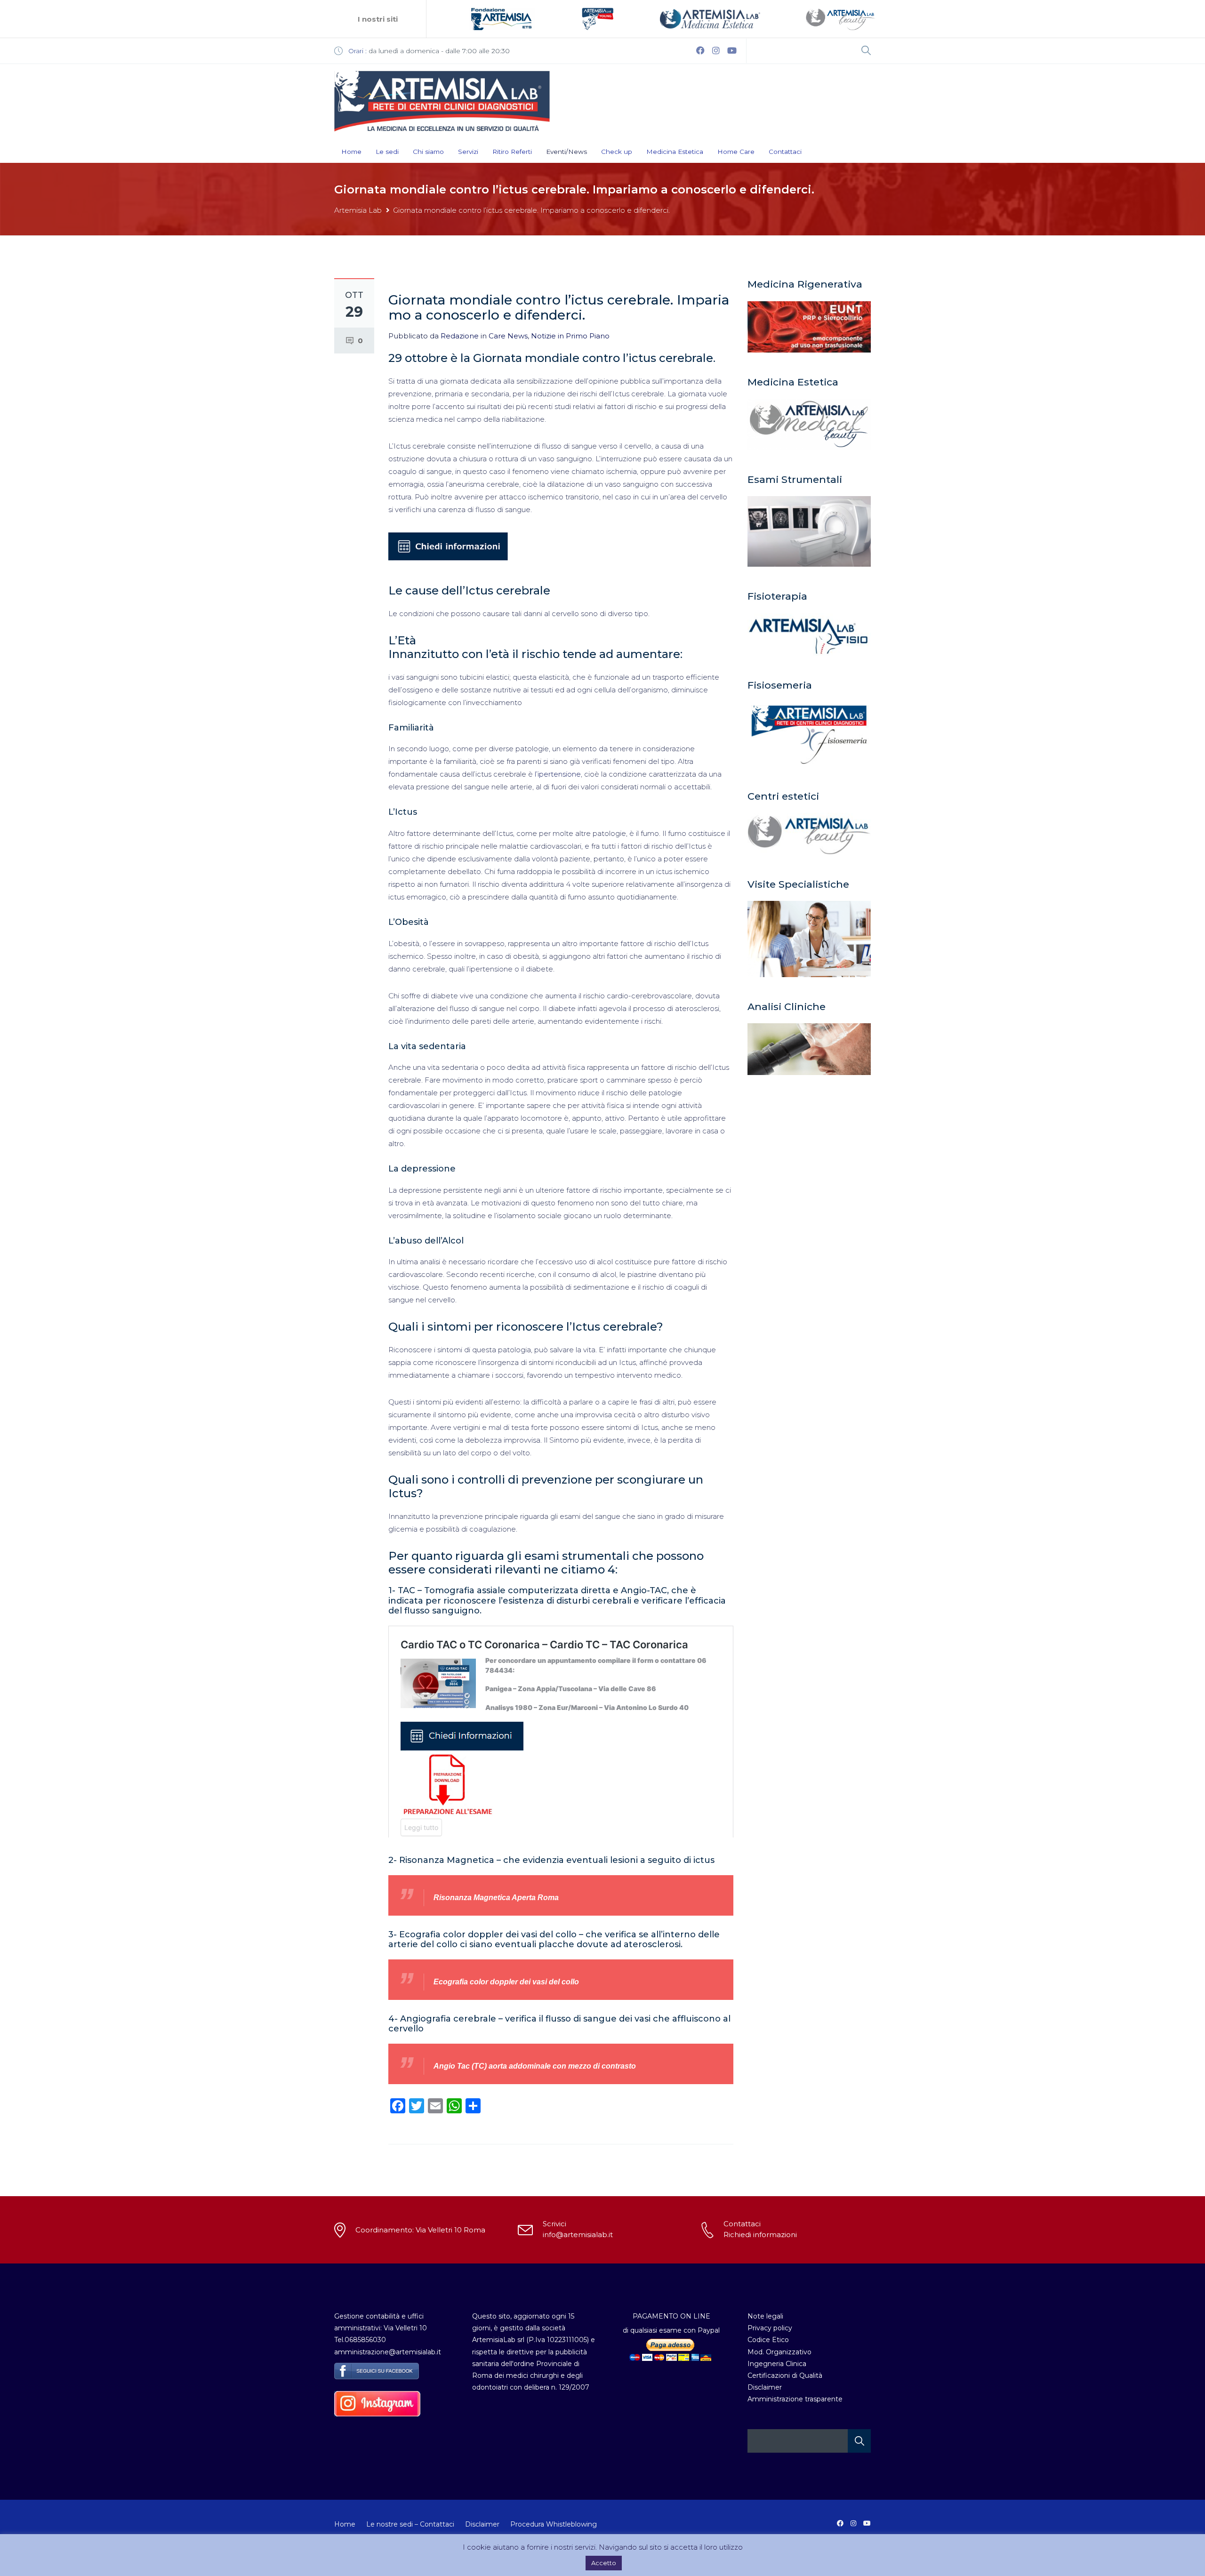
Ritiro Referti (512, 152)
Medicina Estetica (675, 152)
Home (351, 152)
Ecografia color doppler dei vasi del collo (506, 1982)
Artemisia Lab (358, 210)
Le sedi (387, 152)
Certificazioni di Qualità (785, 2375)
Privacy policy (770, 2328)
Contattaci (785, 152)
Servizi (468, 152)
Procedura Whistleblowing (554, 2524)
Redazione (460, 336)
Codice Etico (768, 2340)
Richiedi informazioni (760, 2235)
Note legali (765, 2316)
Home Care (736, 152)
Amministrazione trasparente (795, 2399)
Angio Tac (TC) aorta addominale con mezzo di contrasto (535, 2066)
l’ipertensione (558, 774)
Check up (617, 152)
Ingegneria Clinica (777, 2364)
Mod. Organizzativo (779, 2352)
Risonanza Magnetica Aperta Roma (496, 1898)
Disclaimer (765, 2387)
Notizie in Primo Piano (570, 336)
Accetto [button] (604, 2563)
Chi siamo (428, 152)
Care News (508, 336)
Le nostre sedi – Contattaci (410, 2524)
